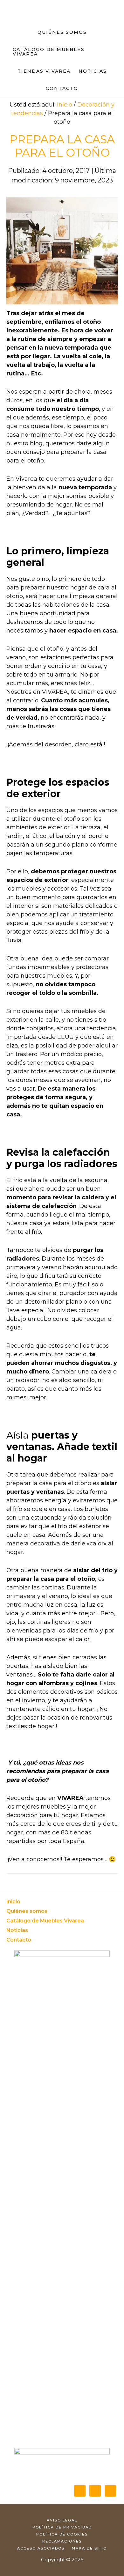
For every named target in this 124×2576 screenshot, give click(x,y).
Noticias (17, 1930)
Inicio (13, 1902)
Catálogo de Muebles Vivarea (45, 1921)
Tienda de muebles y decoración (62, 8)
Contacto (19, 1940)
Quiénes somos (27, 1911)
